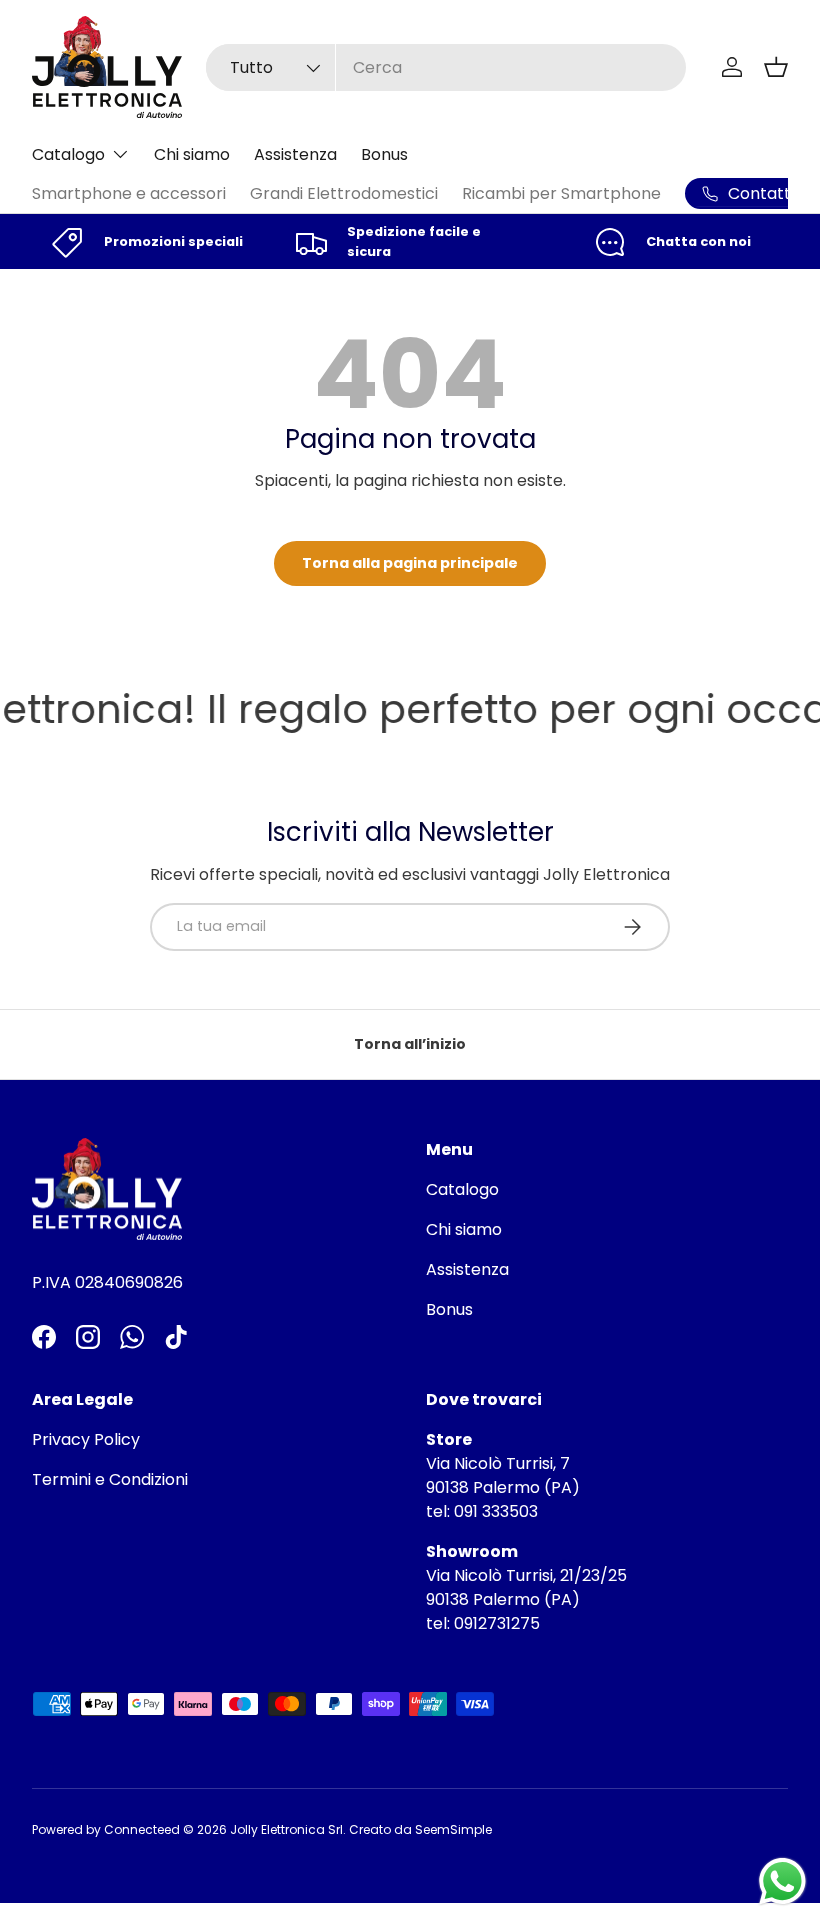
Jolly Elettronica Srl (286, 1829)
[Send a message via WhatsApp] (782, 1881)
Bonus (384, 154)
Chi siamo (192, 154)
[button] (776, 67)
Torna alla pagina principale (410, 563)
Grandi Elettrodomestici (344, 193)
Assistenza (295, 154)
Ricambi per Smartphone (561, 193)
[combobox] (445, 67)
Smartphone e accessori (129, 193)
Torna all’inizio (410, 1044)
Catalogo (462, 1189)
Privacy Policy (86, 1439)
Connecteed (142, 1829)
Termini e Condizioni (110, 1479)
